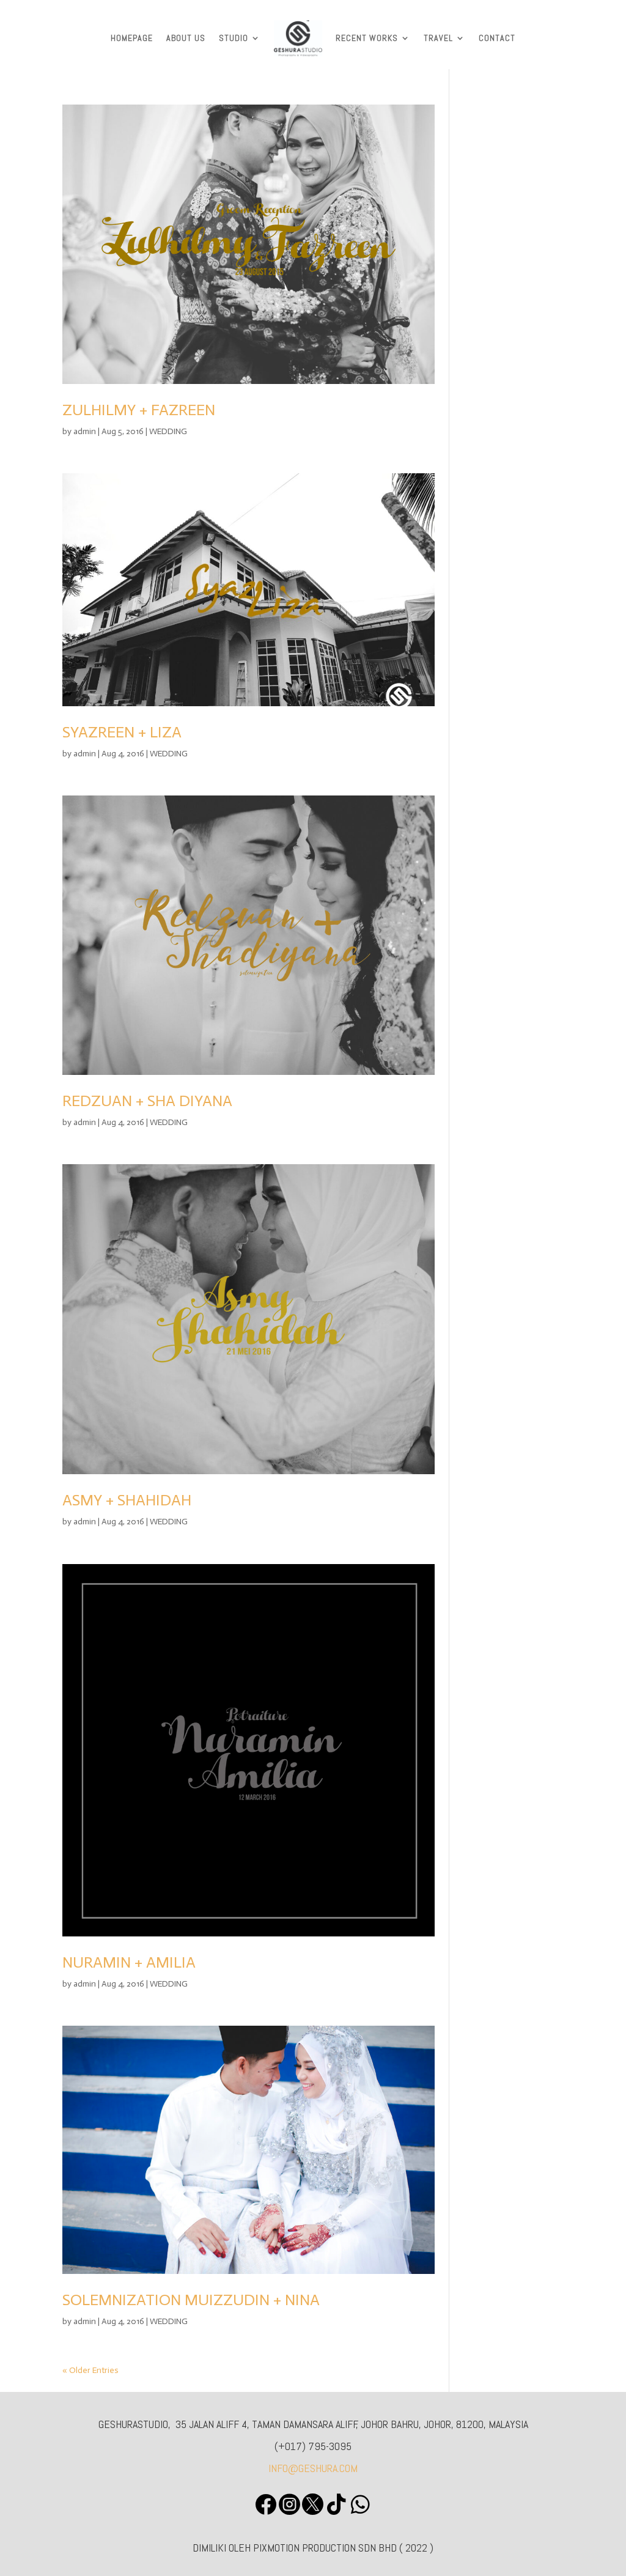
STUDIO (234, 38)
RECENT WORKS (367, 38)
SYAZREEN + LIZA (122, 732)
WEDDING (168, 431)
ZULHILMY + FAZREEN (139, 410)
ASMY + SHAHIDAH (127, 1500)
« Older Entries (90, 2370)
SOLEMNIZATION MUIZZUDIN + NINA (191, 2300)
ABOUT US (186, 38)
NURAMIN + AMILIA (129, 1962)
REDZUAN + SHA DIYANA (147, 1101)
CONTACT (497, 38)
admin (85, 431)
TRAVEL (438, 38)
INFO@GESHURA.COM (313, 2468)
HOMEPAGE (132, 38)
